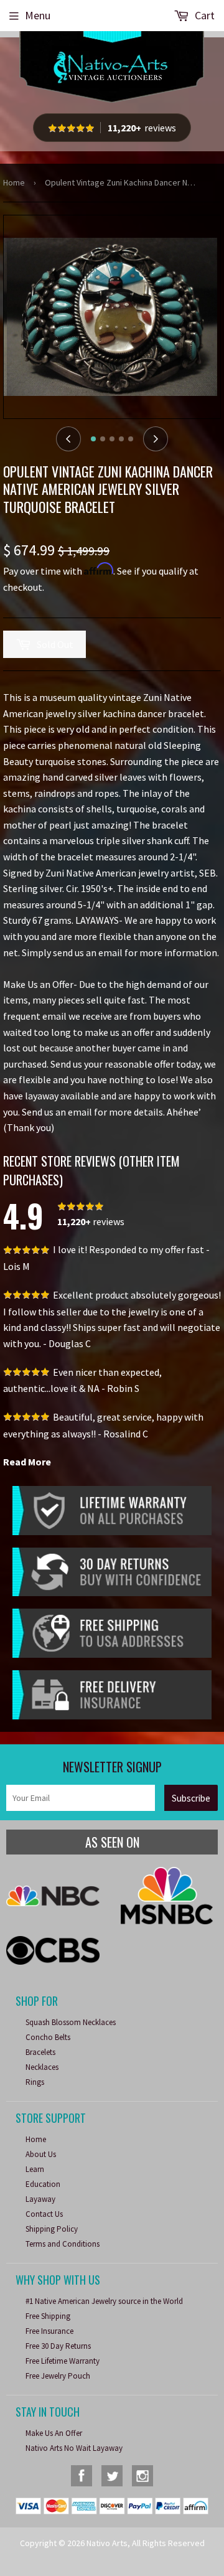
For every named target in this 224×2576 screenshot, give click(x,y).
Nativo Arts (107, 2543)
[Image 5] (131, 439)
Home (14, 182)
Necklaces (42, 2067)
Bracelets (40, 2052)
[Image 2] (103, 439)
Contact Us (44, 2214)
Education (43, 2184)
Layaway (40, 2199)
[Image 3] (112, 439)
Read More (27, 1462)
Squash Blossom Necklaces (71, 2022)
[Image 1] (93, 439)
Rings (35, 2082)
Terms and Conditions (63, 2244)
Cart (203, 15)
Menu (38, 15)
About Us (41, 2154)
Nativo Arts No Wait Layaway (74, 2448)
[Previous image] (68, 439)
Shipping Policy (52, 2229)
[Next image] (156, 439)
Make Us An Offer (54, 2433)
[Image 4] (121, 439)
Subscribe (191, 1798)
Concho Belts (48, 2037)
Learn (35, 2169)
